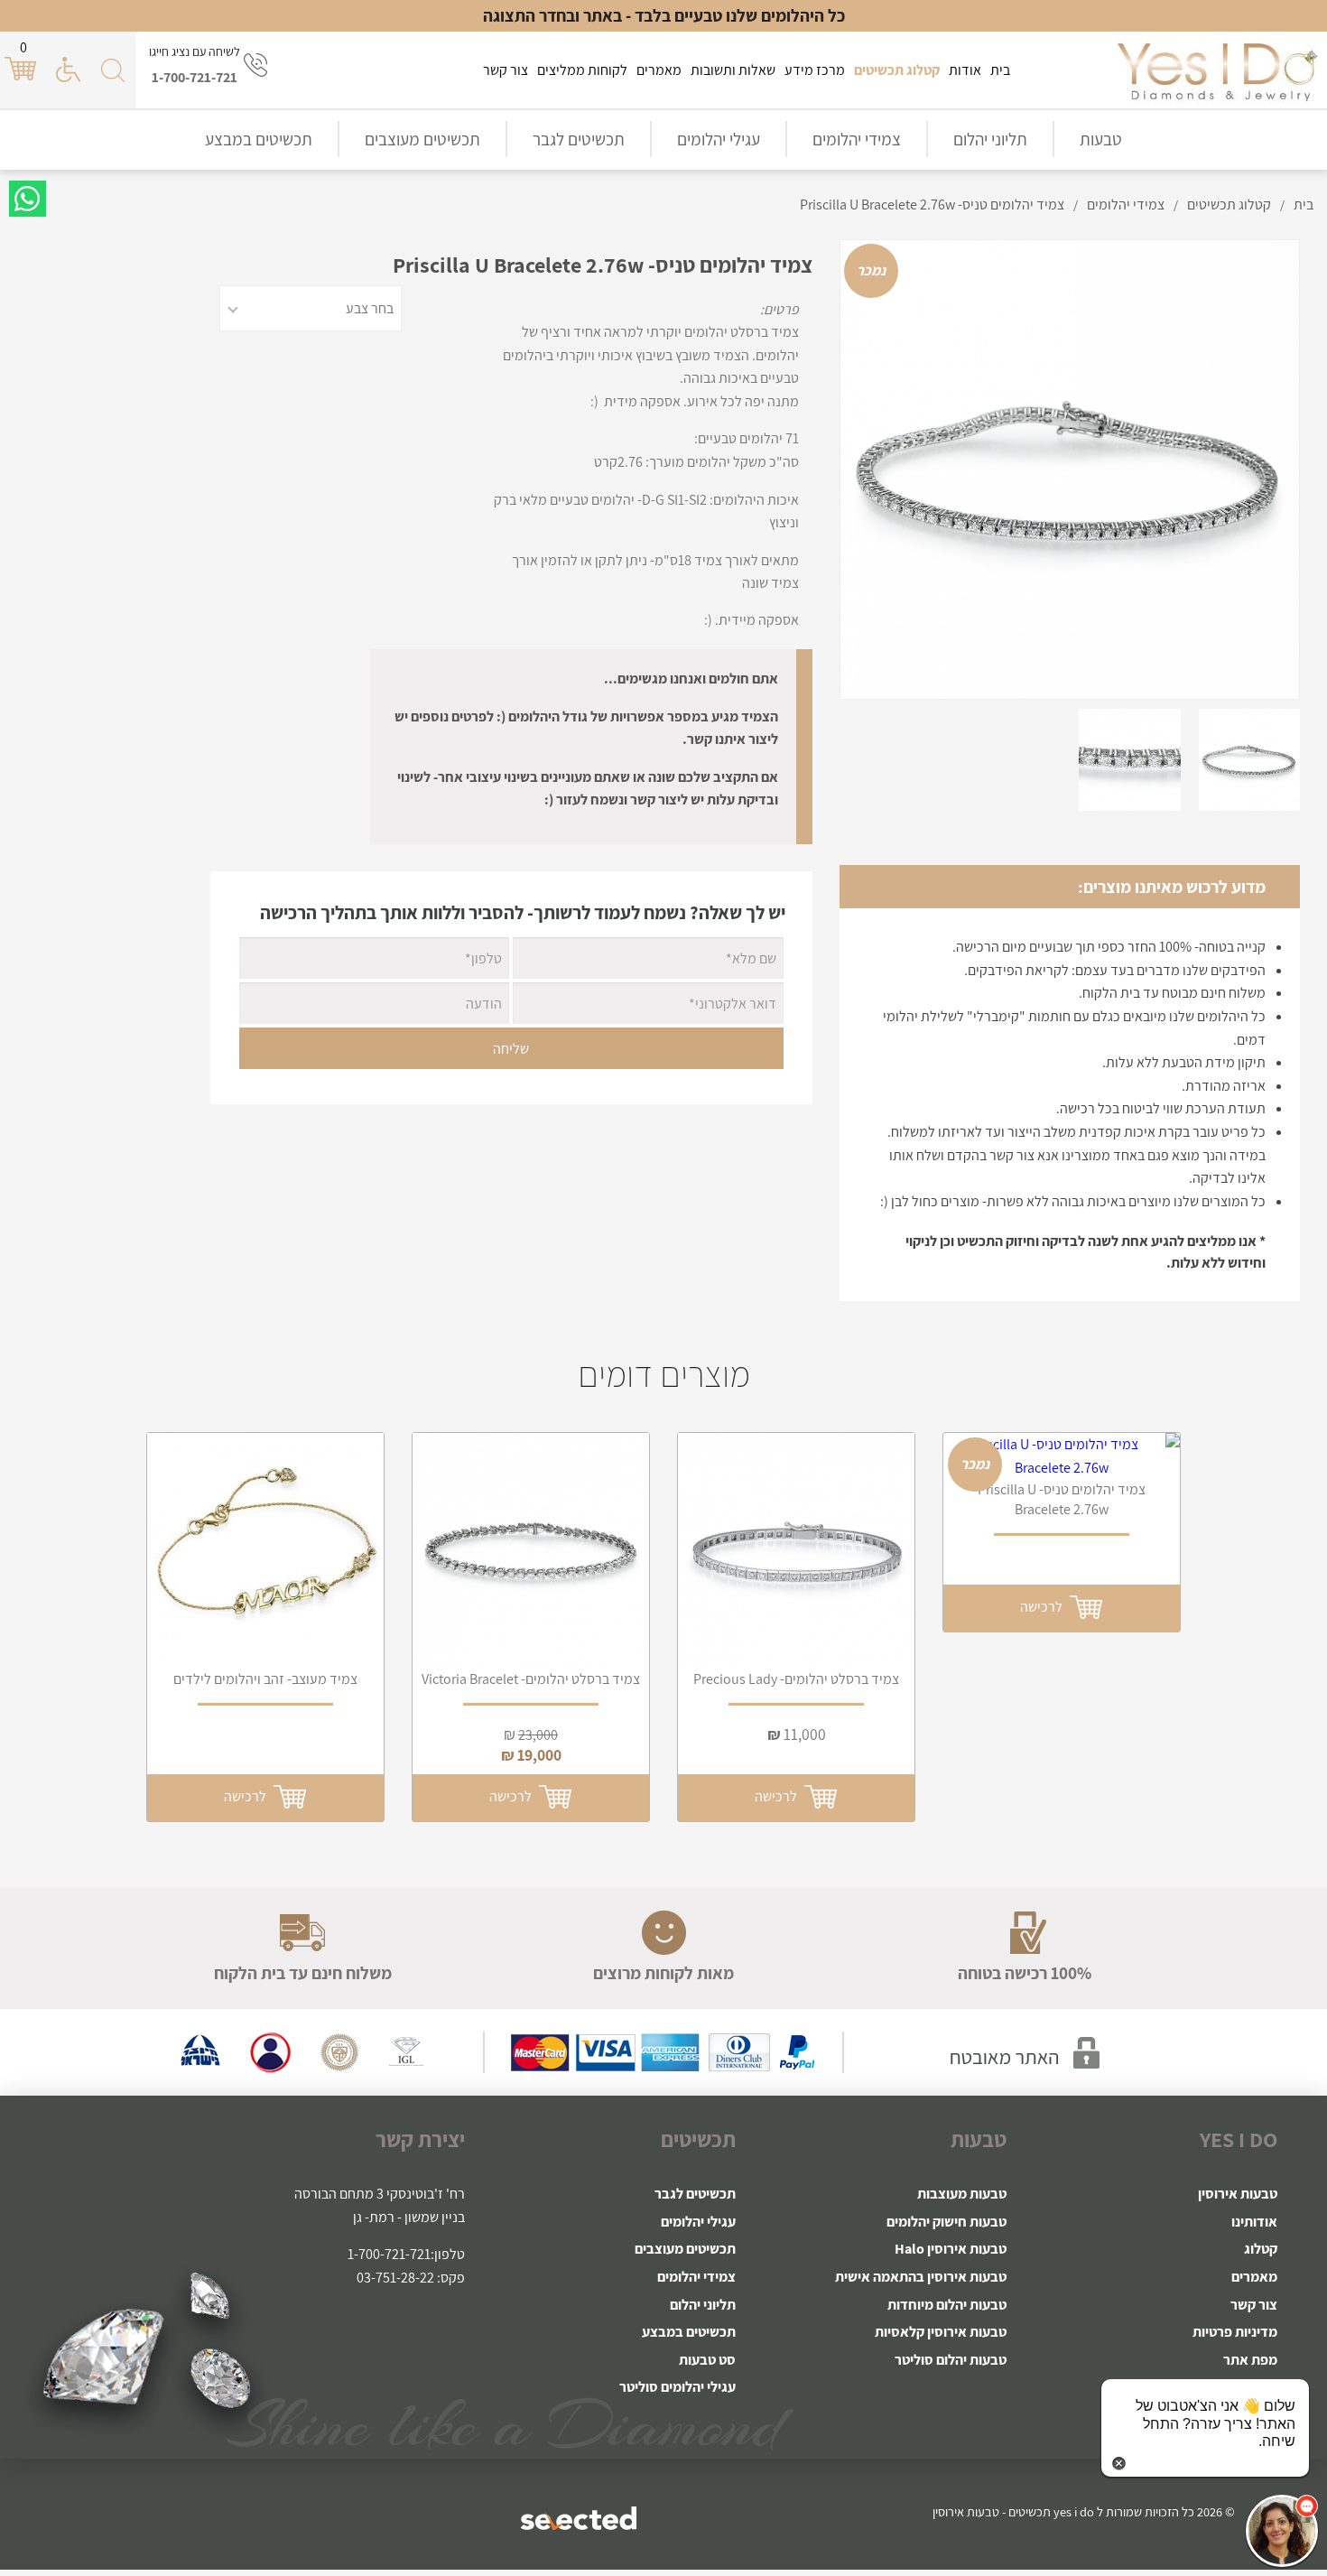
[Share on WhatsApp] (28, 199)
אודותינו (1254, 2222)
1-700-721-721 (195, 77)
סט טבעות (707, 2360)
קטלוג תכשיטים (897, 70)
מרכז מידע (815, 70)
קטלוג (1261, 2249)
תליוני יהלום (990, 139)
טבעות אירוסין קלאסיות (941, 2332)
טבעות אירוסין (1238, 2194)
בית (1000, 70)
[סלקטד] (580, 2518)
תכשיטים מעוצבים (422, 139)
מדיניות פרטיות (1235, 2332)
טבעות (1101, 139)
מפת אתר (1250, 2360)
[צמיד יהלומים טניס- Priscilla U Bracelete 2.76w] (1062, 1456)
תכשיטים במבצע (259, 139)
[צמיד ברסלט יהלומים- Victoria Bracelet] (531, 1551)
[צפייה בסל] (23, 69)
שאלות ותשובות (733, 70)
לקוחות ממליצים (582, 70)
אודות (965, 70)
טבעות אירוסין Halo (951, 2249)
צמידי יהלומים (857, 139)
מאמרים (659, 70)
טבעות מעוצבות (962, 2194)
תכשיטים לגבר (579, 139)
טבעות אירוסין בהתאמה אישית (921, 2277)
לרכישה (248, 1796)
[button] (1282, 2531)
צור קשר (506, 70)
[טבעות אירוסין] (1217, 70)
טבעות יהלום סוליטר (951, 2360)
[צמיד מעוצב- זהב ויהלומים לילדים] (265, 1551)
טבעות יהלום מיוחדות (947, 2305)
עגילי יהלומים (719, 139)
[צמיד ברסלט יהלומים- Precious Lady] (796, 1551)
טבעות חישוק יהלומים (947, 2222)
